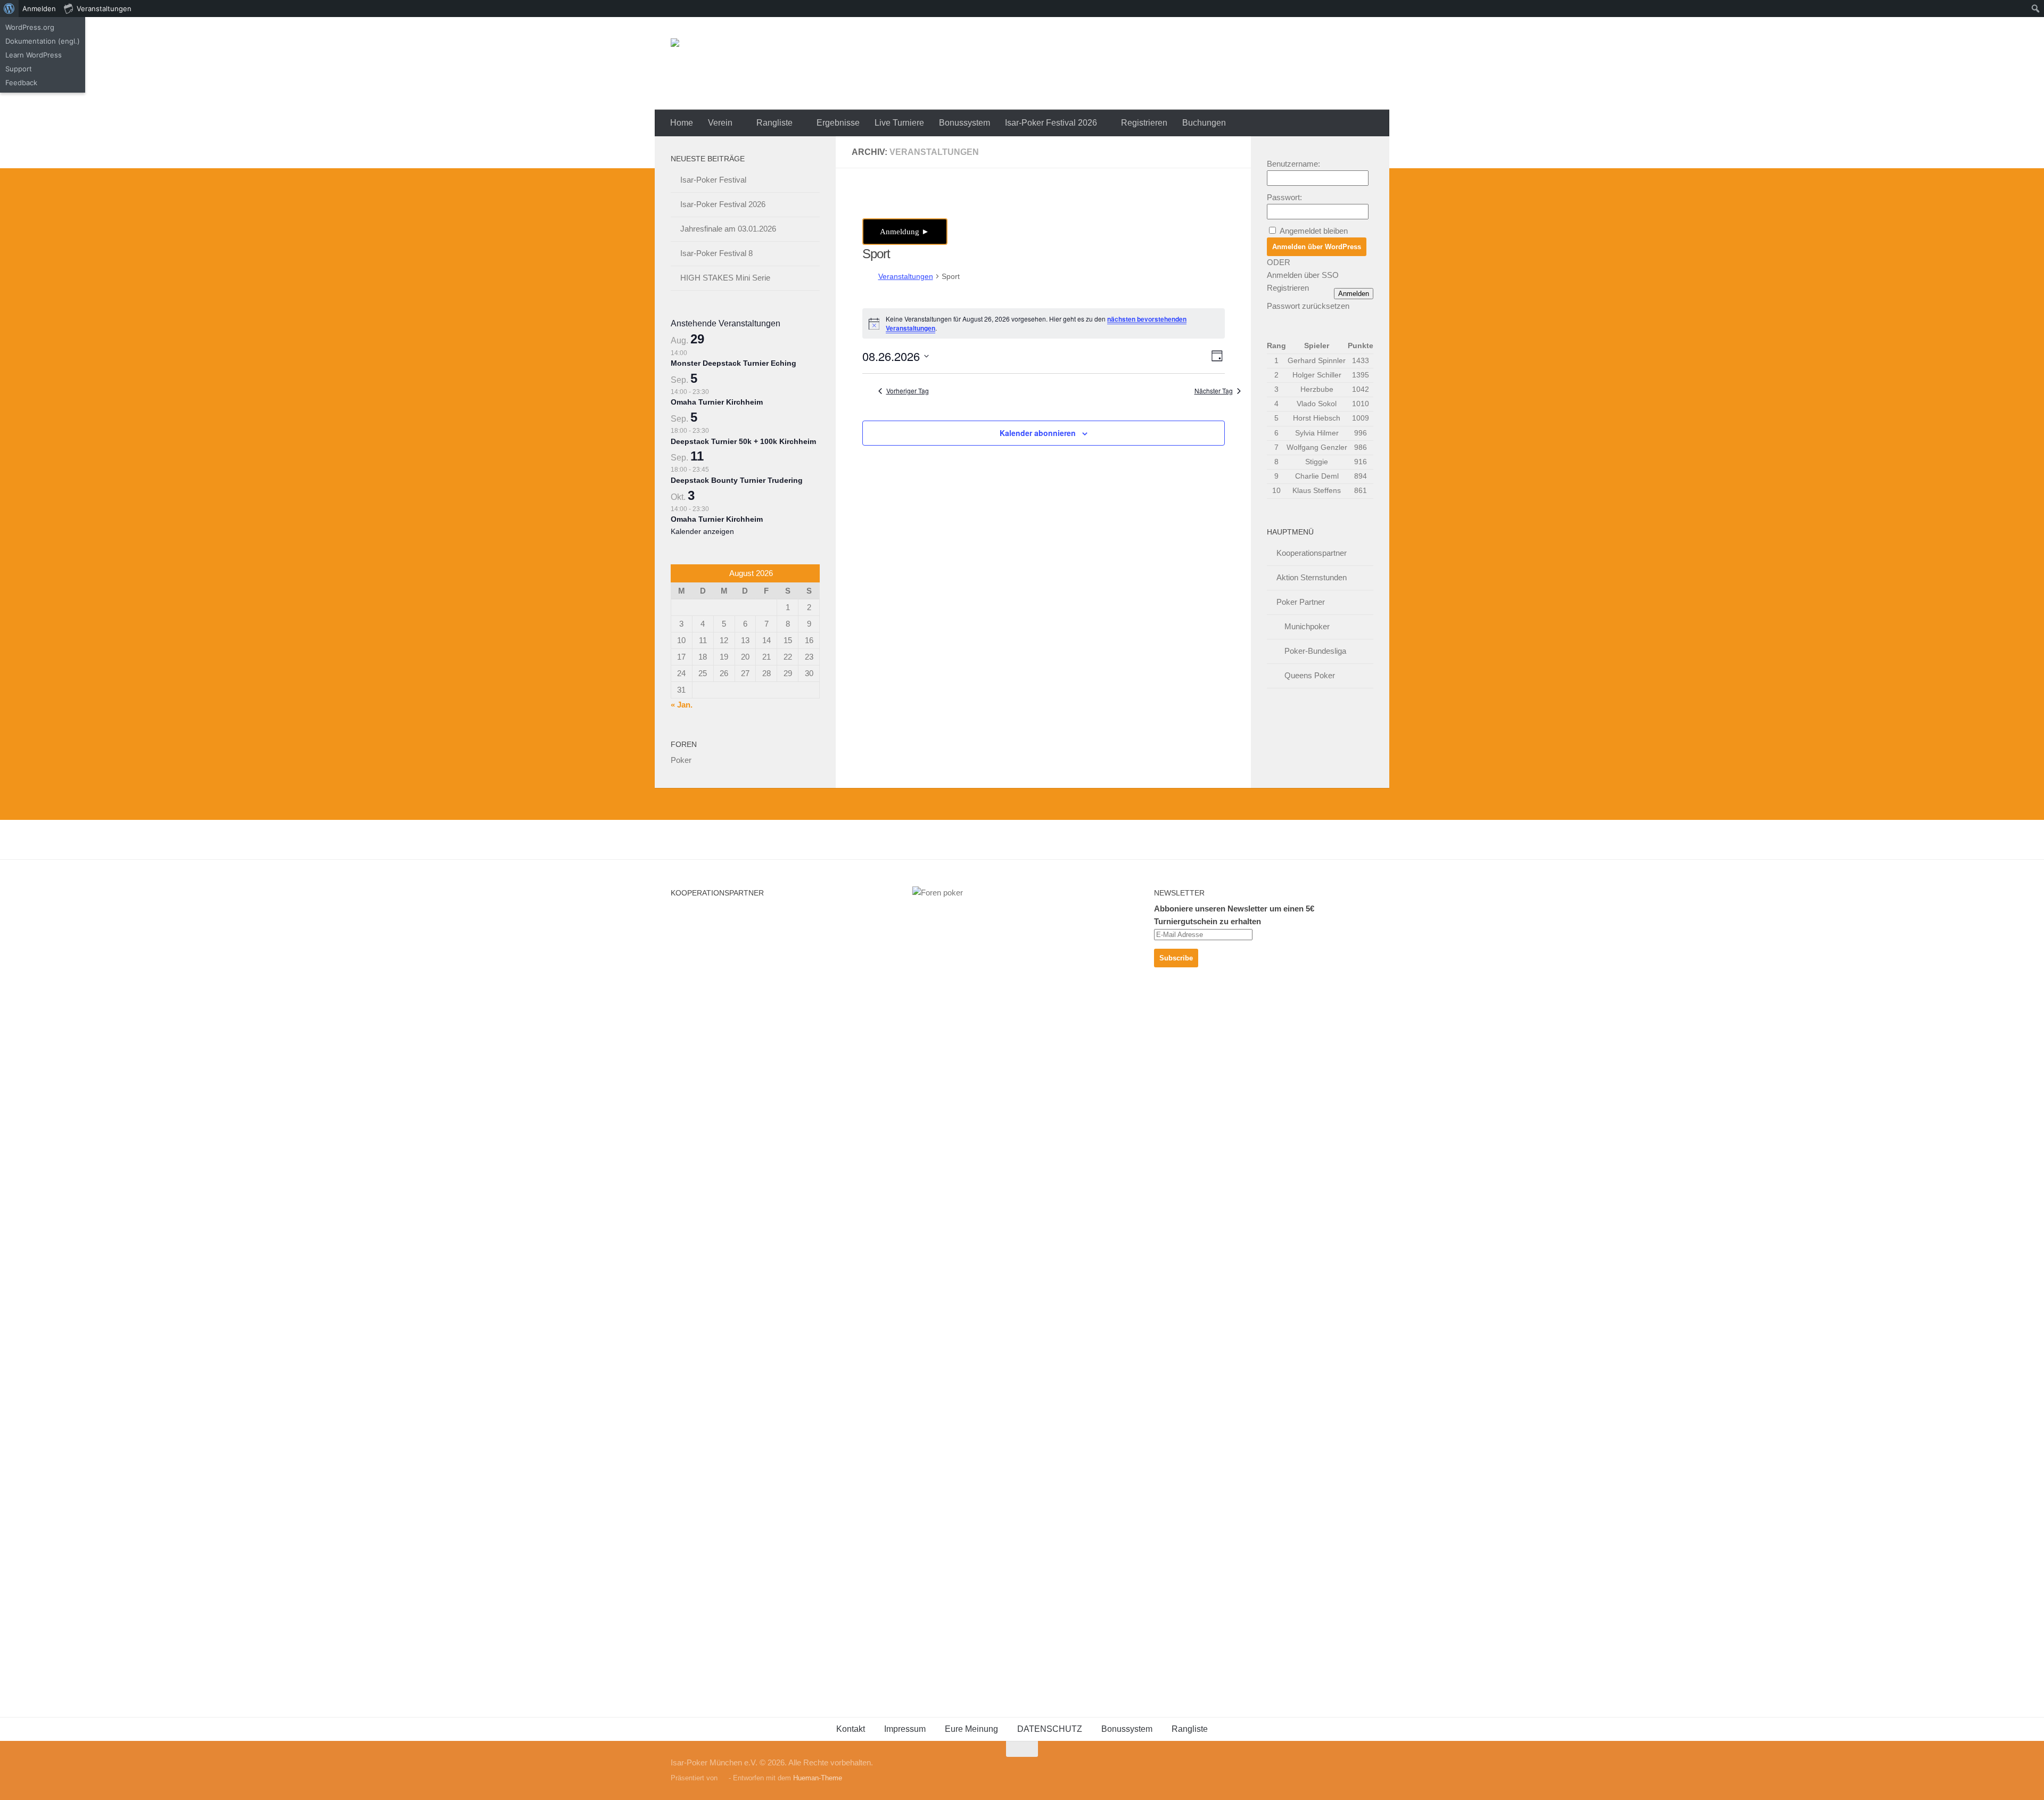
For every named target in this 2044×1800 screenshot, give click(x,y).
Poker (681, 760)
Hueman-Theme (818, 1778)
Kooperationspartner (1312, 553)
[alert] (1044, 323)
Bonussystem (965, 123)
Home (682, 123)
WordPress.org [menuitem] (30, 27)
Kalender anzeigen (702, 531)
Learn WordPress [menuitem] (34, 55)
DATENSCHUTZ (1050, 1729)
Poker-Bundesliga (1315, 651)
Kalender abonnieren (1038, 433)
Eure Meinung (971, 1729)
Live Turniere (899, 123)
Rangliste (774, 123)
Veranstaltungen (906, 276)
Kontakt (851, 1729)
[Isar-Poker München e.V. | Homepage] (801, 63)
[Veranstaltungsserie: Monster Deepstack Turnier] (693, 353)
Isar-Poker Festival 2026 (1051, 123)
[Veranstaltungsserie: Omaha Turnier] (714, 392)
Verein (720, 123)
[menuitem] (9, 9)
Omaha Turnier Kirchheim (717, 402)
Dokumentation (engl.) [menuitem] (43, 41)
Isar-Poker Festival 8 (716, 253)
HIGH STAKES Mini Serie (725, 278)
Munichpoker (1307, 626)
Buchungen (1204, 123)
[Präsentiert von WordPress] (723, 1778)
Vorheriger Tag (908, 391)
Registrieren (1144, 123)
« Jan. (682, 705)
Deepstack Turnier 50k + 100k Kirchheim (743, 441)
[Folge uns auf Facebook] (1366, 1770)
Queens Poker (1310, 675)
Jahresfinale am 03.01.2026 (728, 229)
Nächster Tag (1214, 391)
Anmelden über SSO (1303, 275)
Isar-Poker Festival (713, 180)
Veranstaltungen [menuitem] (104, 9)
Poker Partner (1301, 602)
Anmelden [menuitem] (39, 9)
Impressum (905, 1729)
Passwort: (1284, 197)
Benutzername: (1293, 164)
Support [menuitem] (19, 69)
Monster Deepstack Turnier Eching (733, 363)
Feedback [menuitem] (21, 83)
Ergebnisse (838, 123)
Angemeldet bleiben (1314, 231)
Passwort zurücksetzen (1308, 306)
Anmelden (1354, 294)
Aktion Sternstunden (1312, 577)
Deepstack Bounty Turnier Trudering (737, 480)
